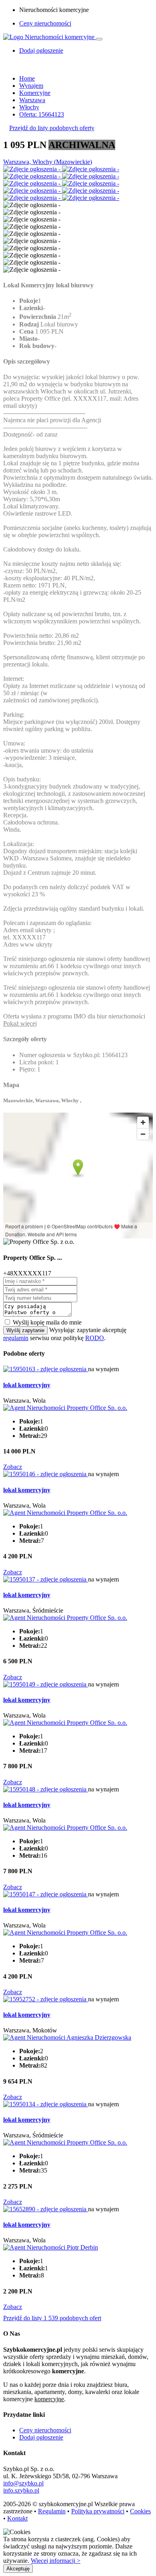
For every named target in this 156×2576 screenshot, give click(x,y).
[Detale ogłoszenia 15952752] (46, 1999)
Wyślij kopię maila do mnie (47, 1322)
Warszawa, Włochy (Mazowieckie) (48, 162)
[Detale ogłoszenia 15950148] (46, 1789)
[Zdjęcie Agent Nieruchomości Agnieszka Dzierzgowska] (67, 2037)
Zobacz (13, 1467)
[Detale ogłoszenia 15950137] (46, 1579)
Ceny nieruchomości (45, 23)
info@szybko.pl (23, 2483)
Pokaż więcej (20, 1023)
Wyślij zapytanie (25, 1330)
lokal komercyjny (27, 1385)
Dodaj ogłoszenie (41, 2437)
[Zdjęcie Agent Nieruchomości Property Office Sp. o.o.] (65, 1408)
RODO (95, 1338)
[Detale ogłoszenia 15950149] (46, 1684)
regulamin (16, 1338)
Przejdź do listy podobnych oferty (52, 128)
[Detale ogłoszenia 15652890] (46, 2209)
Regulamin (52, 2511)
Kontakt (17, 2518)
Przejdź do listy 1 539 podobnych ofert (52, 2318)
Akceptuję (18, 2569)
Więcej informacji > (56, 2561)
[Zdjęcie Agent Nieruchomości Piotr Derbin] (51, 2247)
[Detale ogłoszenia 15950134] (46, 2104)
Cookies (140, 2511)
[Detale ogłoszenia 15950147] (46, 1894)
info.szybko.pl (21, 2490)
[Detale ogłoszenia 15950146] (46, 1474)
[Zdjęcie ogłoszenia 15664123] (33, 169)
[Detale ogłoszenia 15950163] (46, 1369)
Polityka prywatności (98, 2511)
